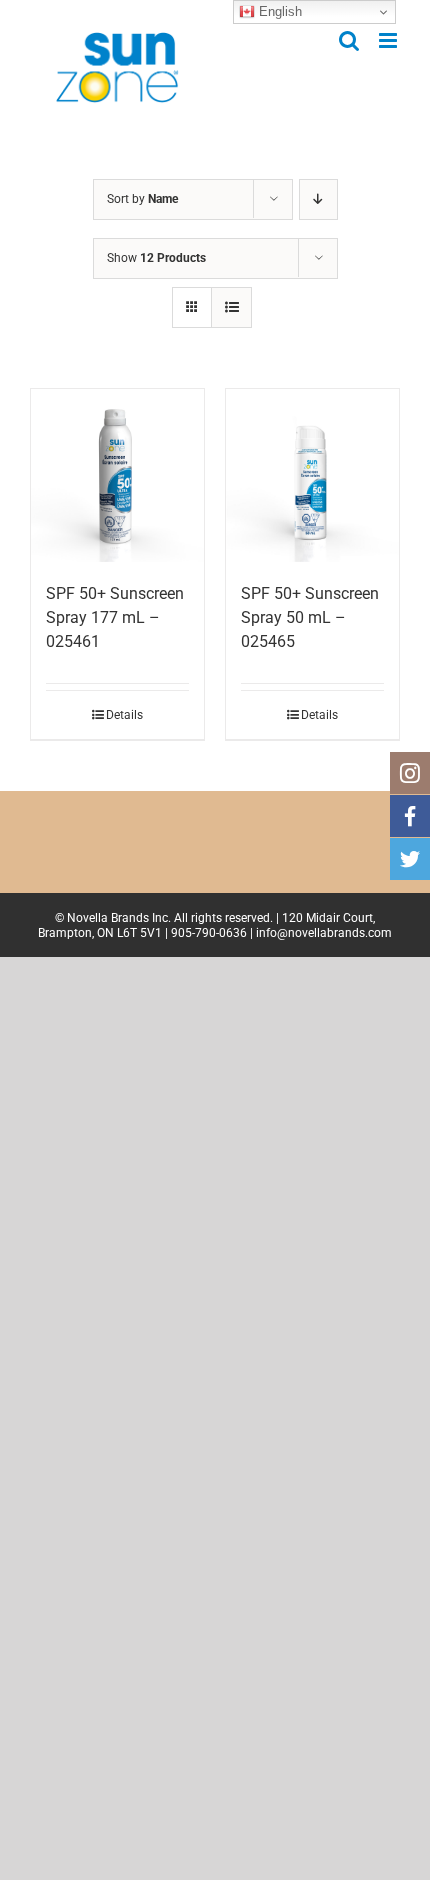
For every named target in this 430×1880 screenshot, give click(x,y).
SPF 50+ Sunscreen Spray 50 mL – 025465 (310, 617)
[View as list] (231, 307)
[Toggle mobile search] (349, 40)
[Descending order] (318, 199)
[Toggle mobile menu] (389, 40)
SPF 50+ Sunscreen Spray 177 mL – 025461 (115, 617)
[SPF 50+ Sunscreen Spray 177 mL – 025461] (117, 475)
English (278, 11)
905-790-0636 (209, 933)
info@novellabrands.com (324, 933)
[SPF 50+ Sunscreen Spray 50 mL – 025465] (312, 475)
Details (124, 715)
